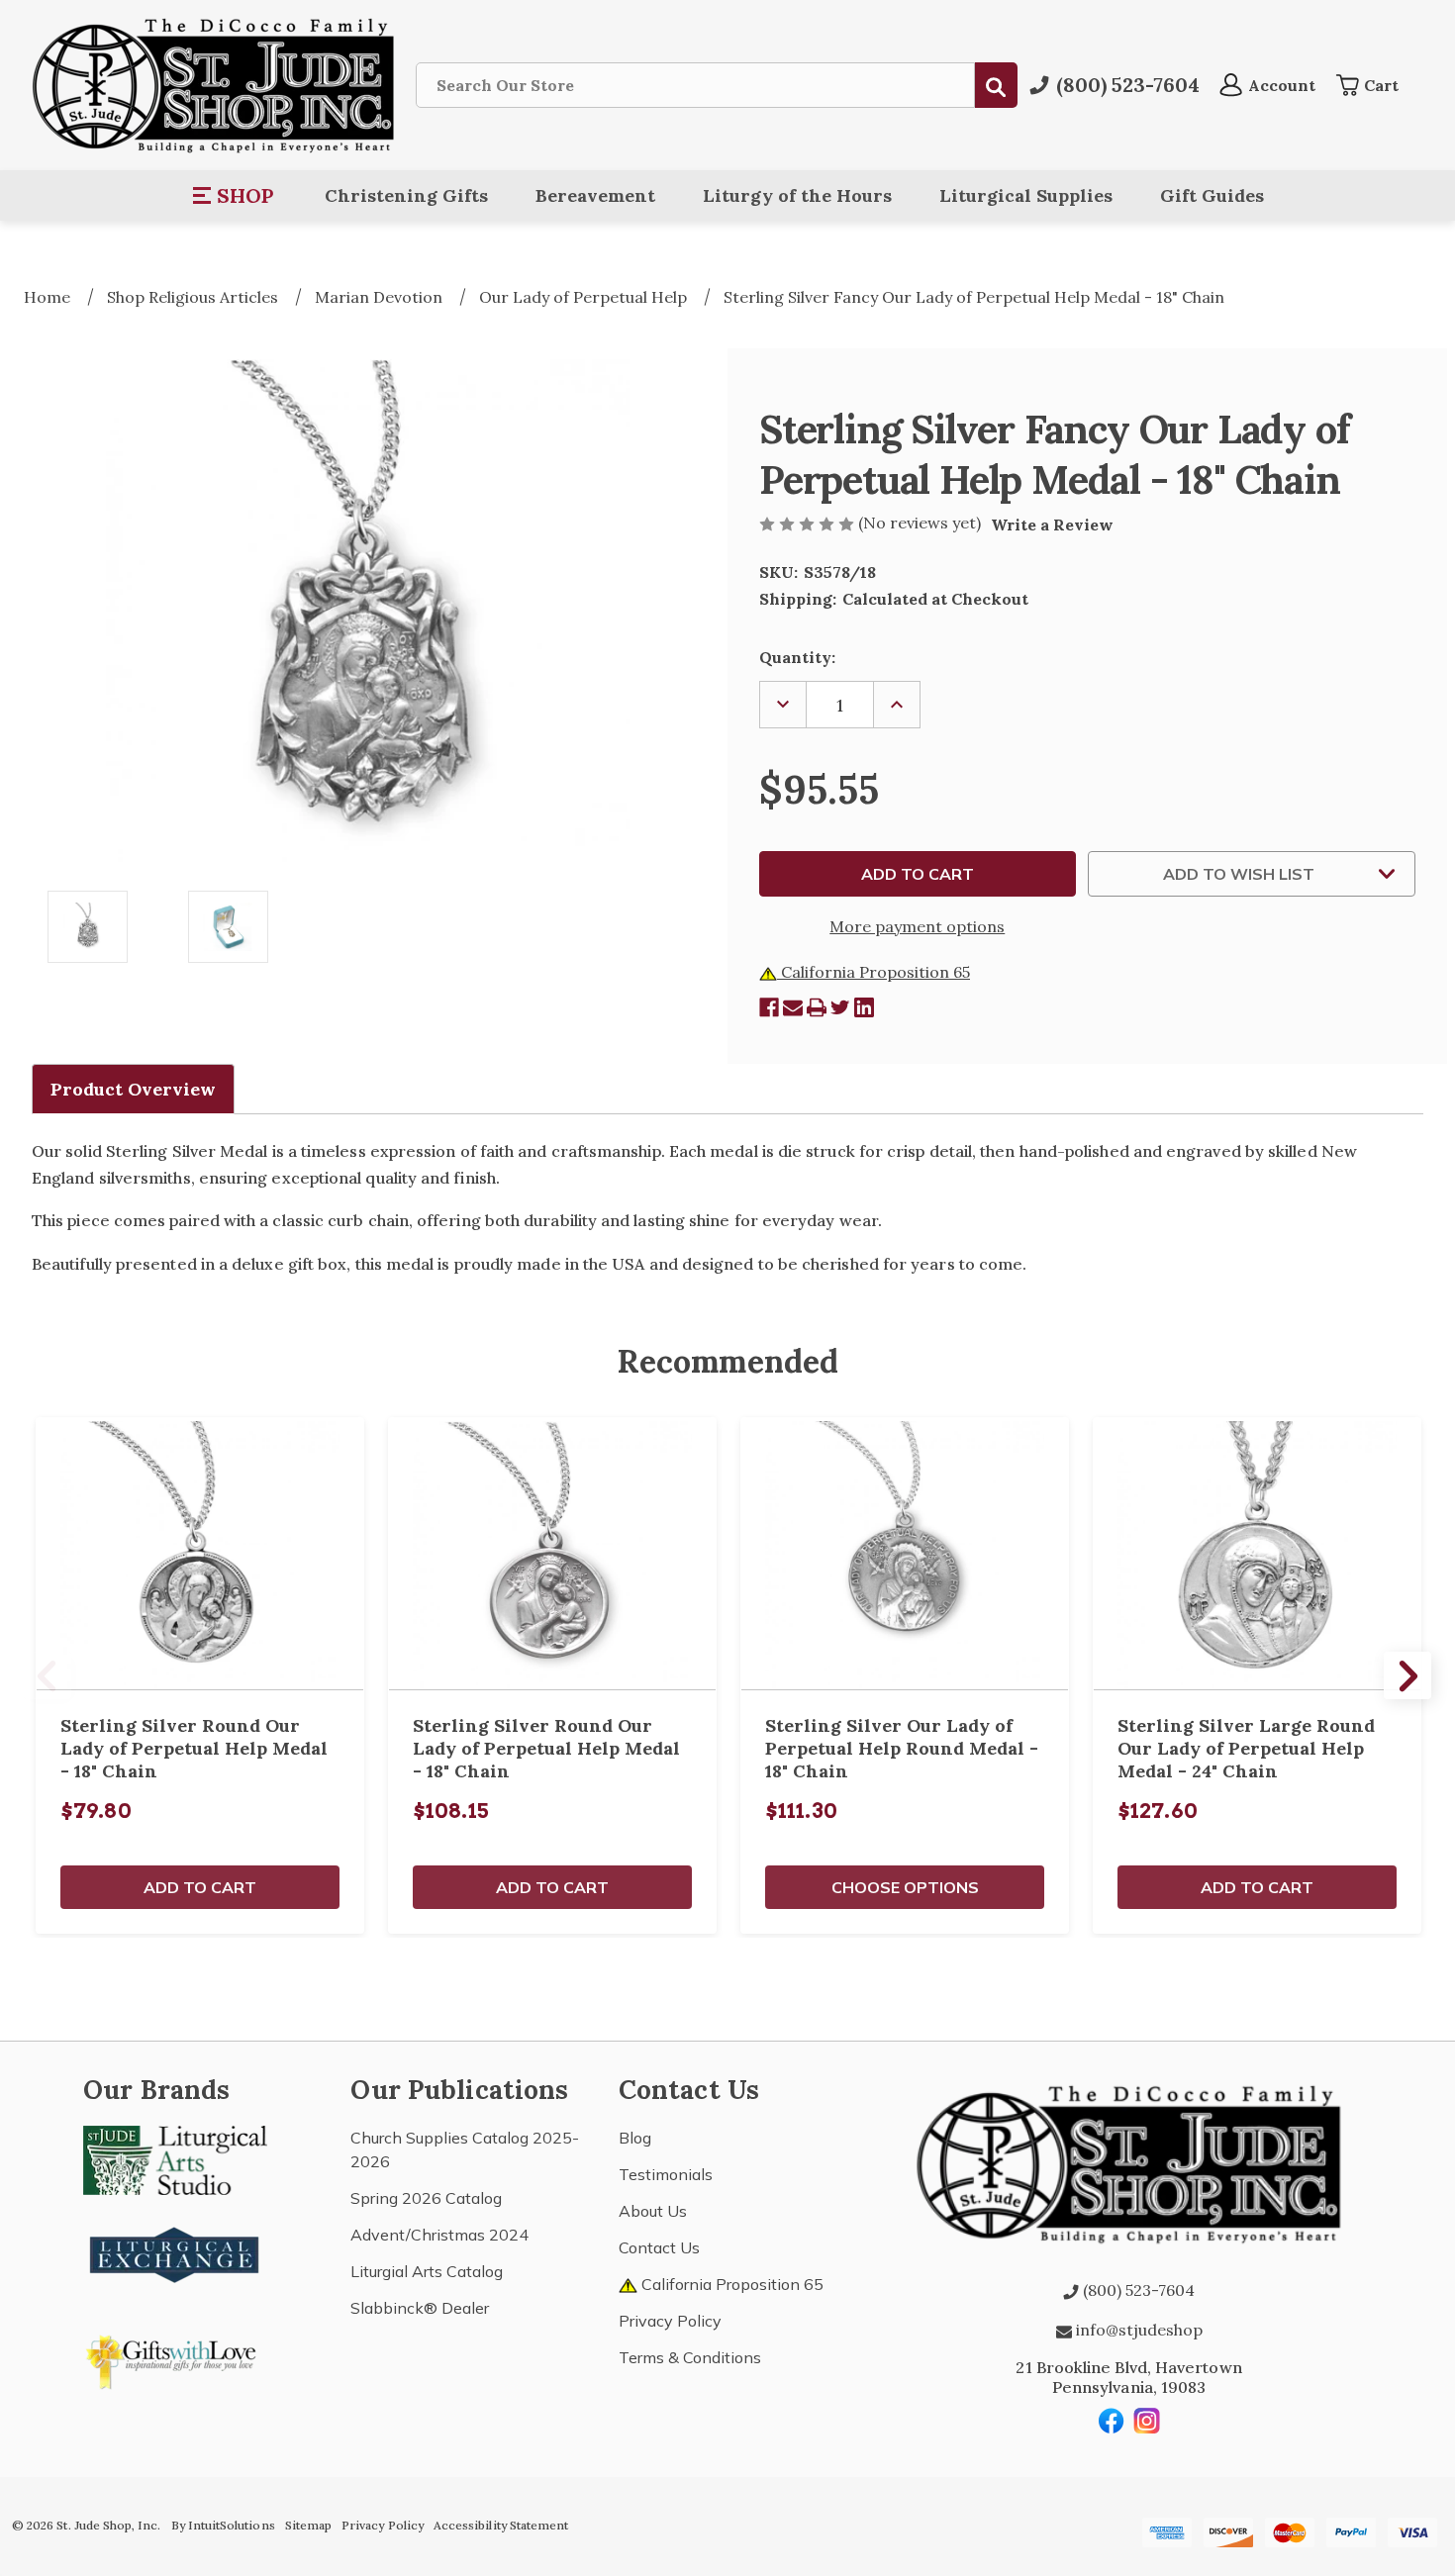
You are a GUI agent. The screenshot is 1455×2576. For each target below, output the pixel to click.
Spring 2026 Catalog (426, 2198)
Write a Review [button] (1052, 525)
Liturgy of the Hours (797, 195)
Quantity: (797, 657)
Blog (635, 2138)
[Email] (793, 1007)
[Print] (817, 1007)
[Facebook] (769, 1007)
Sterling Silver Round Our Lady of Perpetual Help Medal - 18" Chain (194, 1748)
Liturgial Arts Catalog (427, 2271)
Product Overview (133, 1089)
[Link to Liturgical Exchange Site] (175, 2252)
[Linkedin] (864, 1007)
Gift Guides (1212, 195)
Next (1407, 1675)
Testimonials (666, 2174)
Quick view (200, 1554)
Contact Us (659, 2247)
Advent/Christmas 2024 (439, 2235)
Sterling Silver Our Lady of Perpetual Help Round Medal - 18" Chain (902, 1748)
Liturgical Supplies (1026, 195)
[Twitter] (840, 1007)
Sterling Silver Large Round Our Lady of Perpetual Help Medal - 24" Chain (1246, 1748)
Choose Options (905, 1887)
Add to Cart (200, 1887)
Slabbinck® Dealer (420, 2308)
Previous (48, 1675)
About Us (653, 2211)
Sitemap (308, 2525)
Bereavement (595, 195)
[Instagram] (1147, 2421)
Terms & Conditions (690, 2357)
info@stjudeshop (1137, 2330)
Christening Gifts (406, 195)
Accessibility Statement (501, 2525)
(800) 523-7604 (1137, 2290)
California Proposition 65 (873, 972)
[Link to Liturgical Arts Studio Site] (175, 2158)
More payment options (917, 926)
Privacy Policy (670, 2321)
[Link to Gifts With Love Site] (175, 2358)
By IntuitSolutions (223, 2525)
